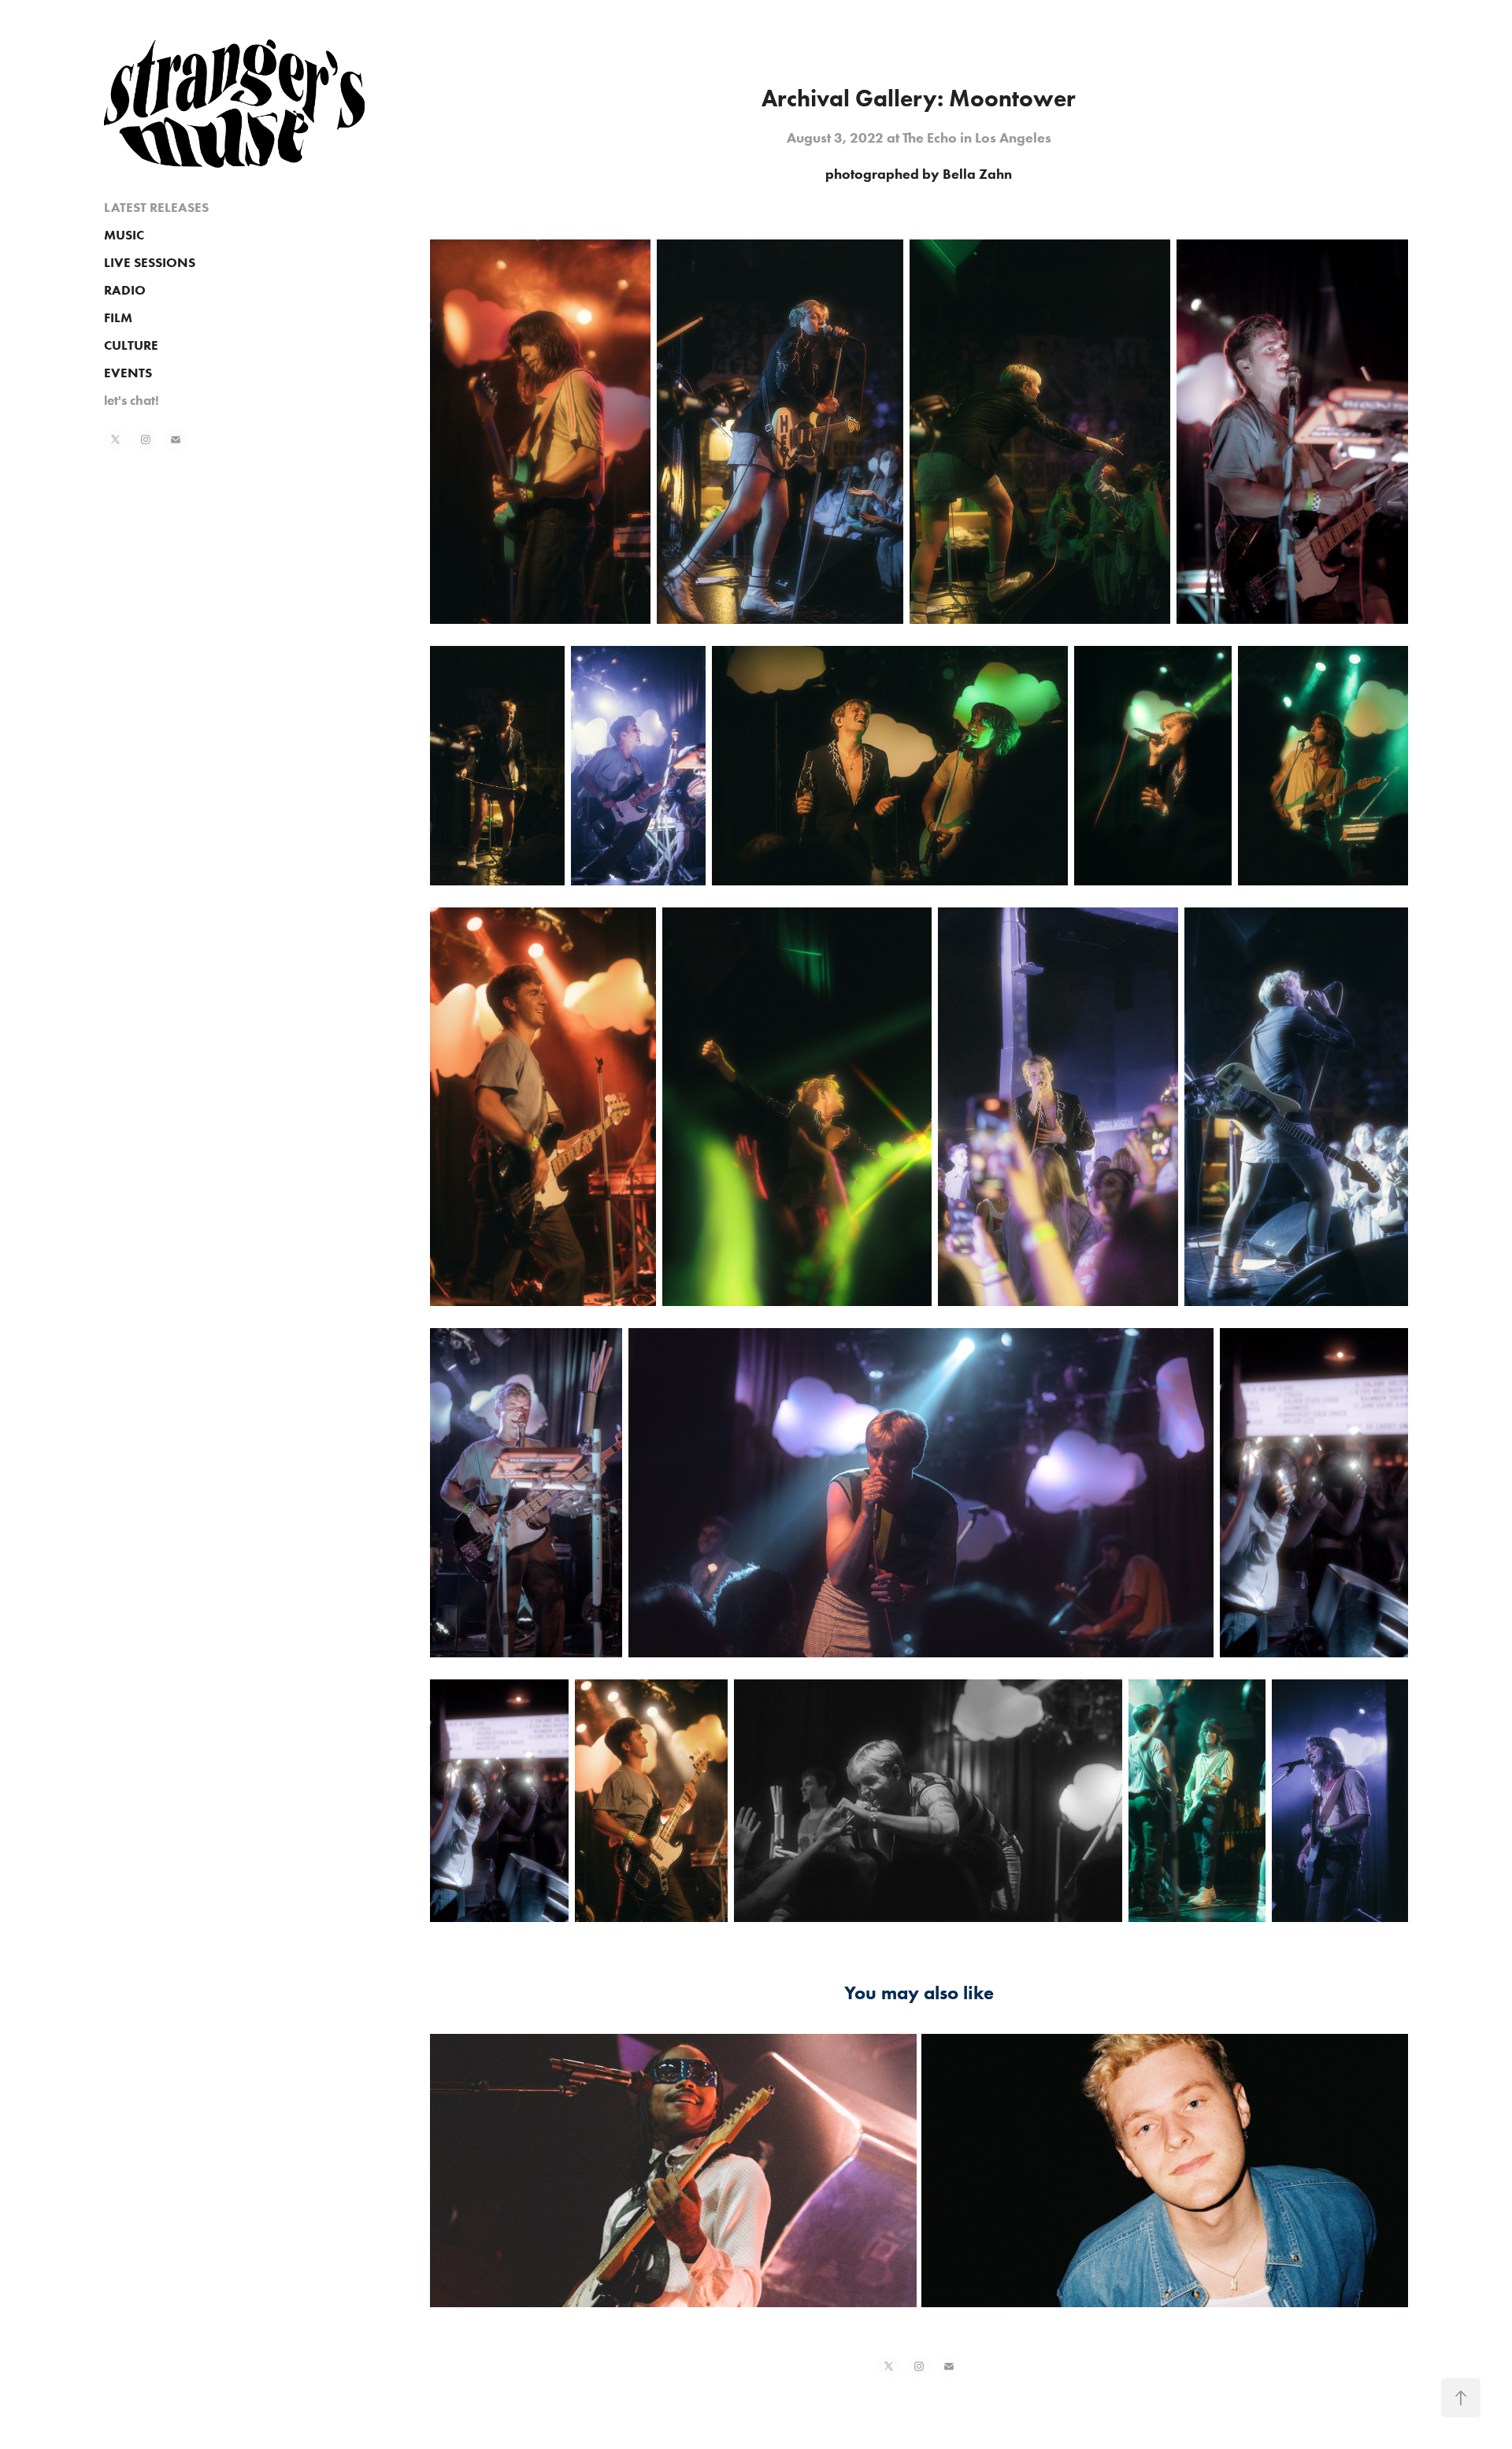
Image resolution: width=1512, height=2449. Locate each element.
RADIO (125, 290)
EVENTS (128, 373)
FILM (118, 317)
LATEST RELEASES (156, 207)
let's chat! (132, 400)
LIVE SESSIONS (150, 262)
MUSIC (124, 235)
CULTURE (131, 345)
